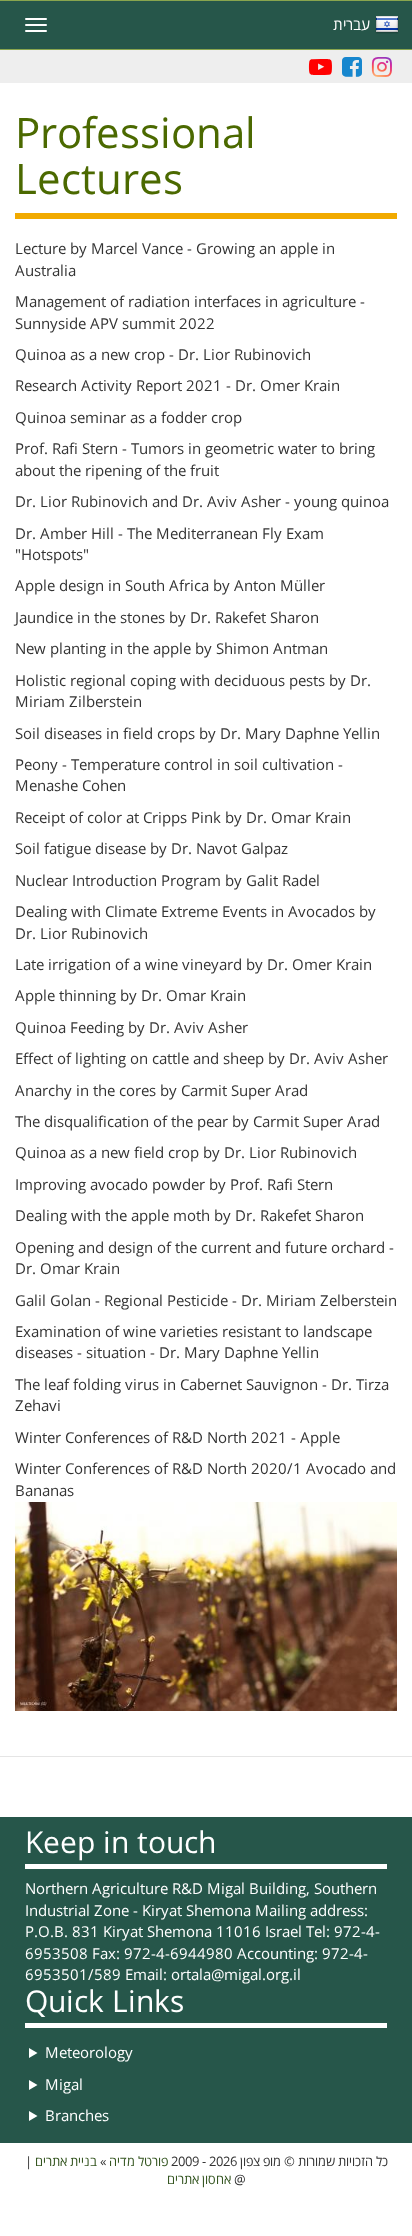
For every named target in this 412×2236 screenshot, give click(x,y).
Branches (77, 2116)
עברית (351, 25)
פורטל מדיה (138, 2162)
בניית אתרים (66, 2162)
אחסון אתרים (199, 2180)
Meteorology (89, 2053)
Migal (64, 2085)
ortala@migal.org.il (236, 1975)
